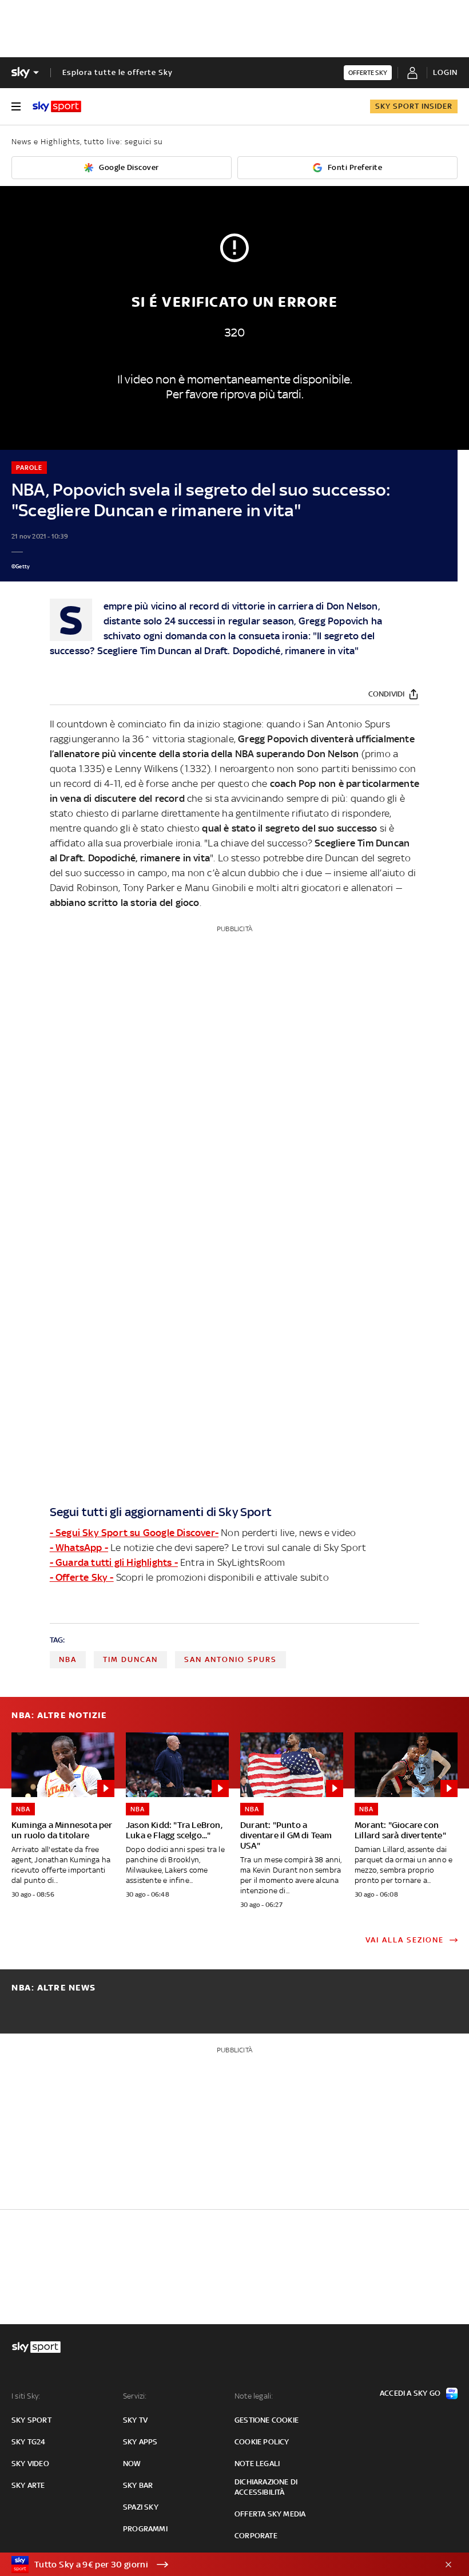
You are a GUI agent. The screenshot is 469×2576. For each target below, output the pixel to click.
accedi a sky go (410, 2393)
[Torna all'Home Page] (57, 106)
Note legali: (254, 2396)
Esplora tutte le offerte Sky (118, 72)
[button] (217, 2565)
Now (132, 2464)
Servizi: (135, 2396)
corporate (256, 2536)
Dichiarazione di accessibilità (266, 2487)
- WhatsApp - (79, 1548)
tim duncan (130, 1659)
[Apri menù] (16, 106)
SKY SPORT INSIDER (414, 106)
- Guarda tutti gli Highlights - (114, 1562)
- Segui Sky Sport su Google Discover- (134, 1533)
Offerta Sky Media (270, 2514)
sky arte (28, 2485)
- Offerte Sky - (82, 1577)
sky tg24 (29, 2442)
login (445, 72)
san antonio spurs (230, 1659)
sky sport (31, 2420)
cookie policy (262, 2442)
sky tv (135, 2420)
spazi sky (141, 2507)
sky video (30, 2464)
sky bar (138, 2485)
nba (68, 1659)
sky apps (140, 2442)
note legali (257, 2464)
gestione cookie (267, 2420)
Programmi (145, 2529)
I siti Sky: (26, 2396)
